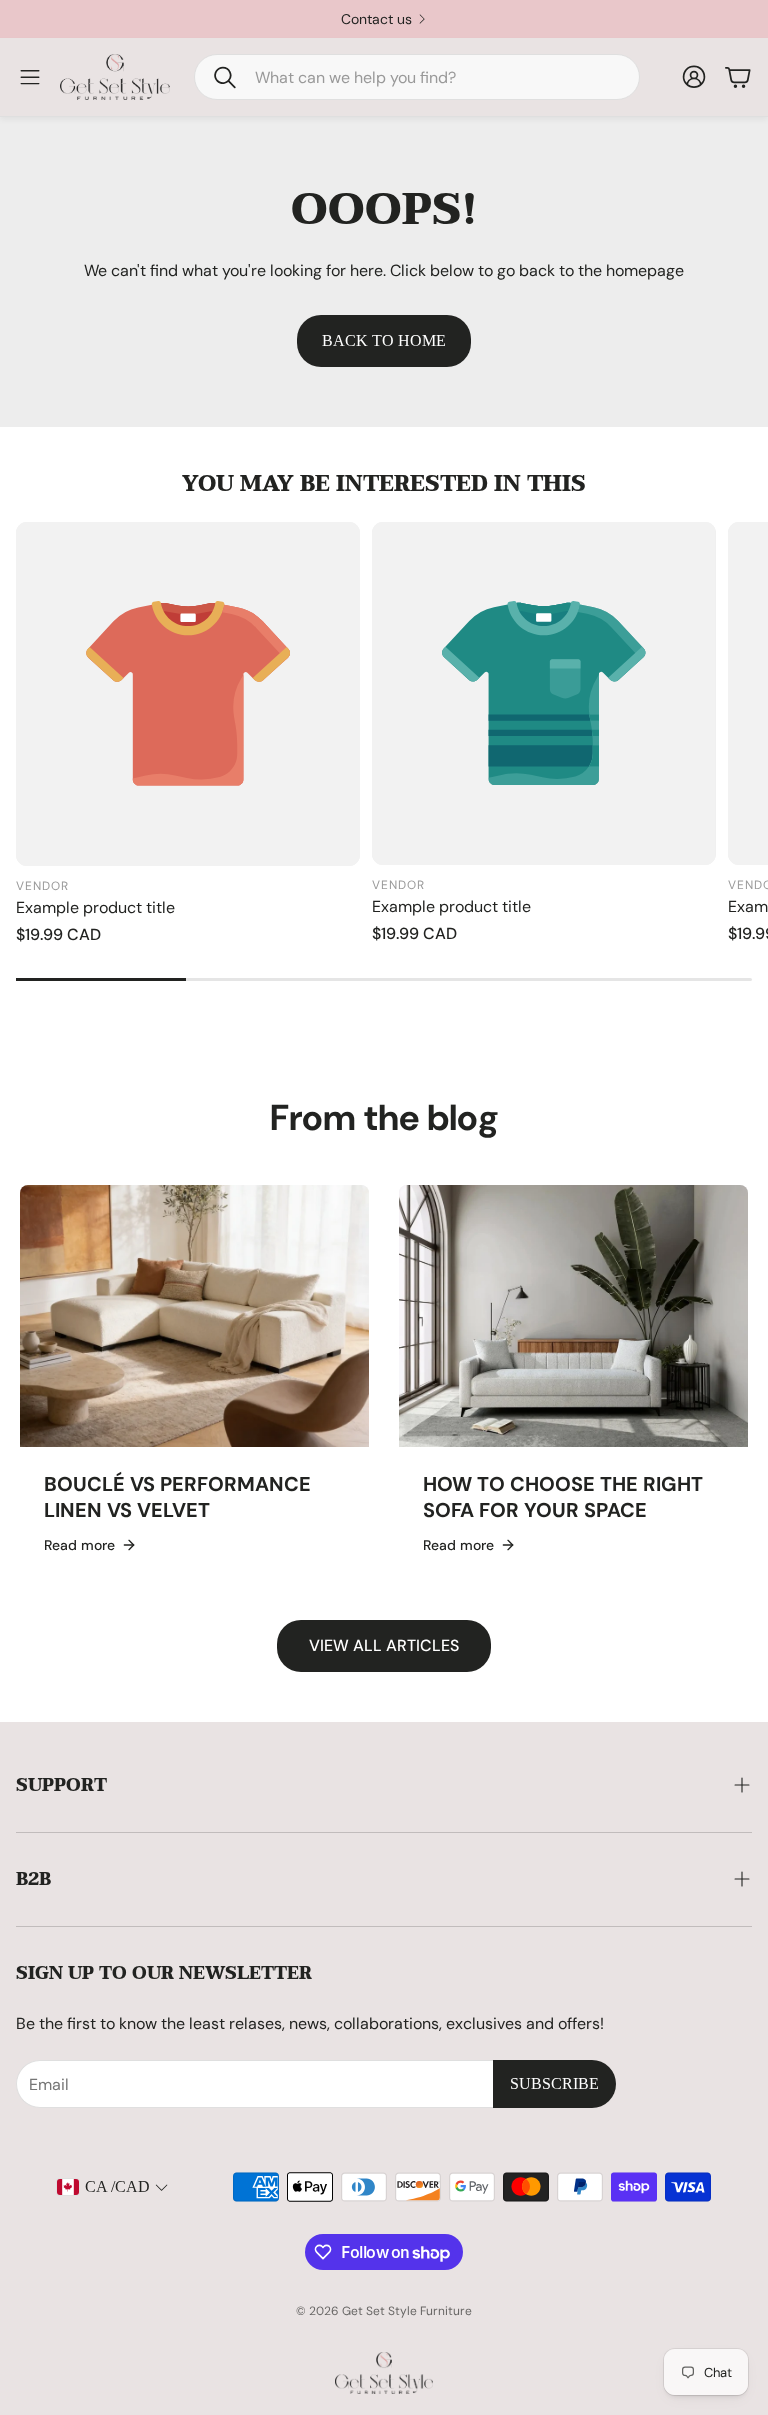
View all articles (384, 1645)
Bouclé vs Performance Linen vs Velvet (177, 1497)
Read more (79, 1545)
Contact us (376, 19)
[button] (417, 77)
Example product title (95, 907)
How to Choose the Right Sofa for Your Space (563, 1497)
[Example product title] (188, 694)
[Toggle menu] (30, 77)
